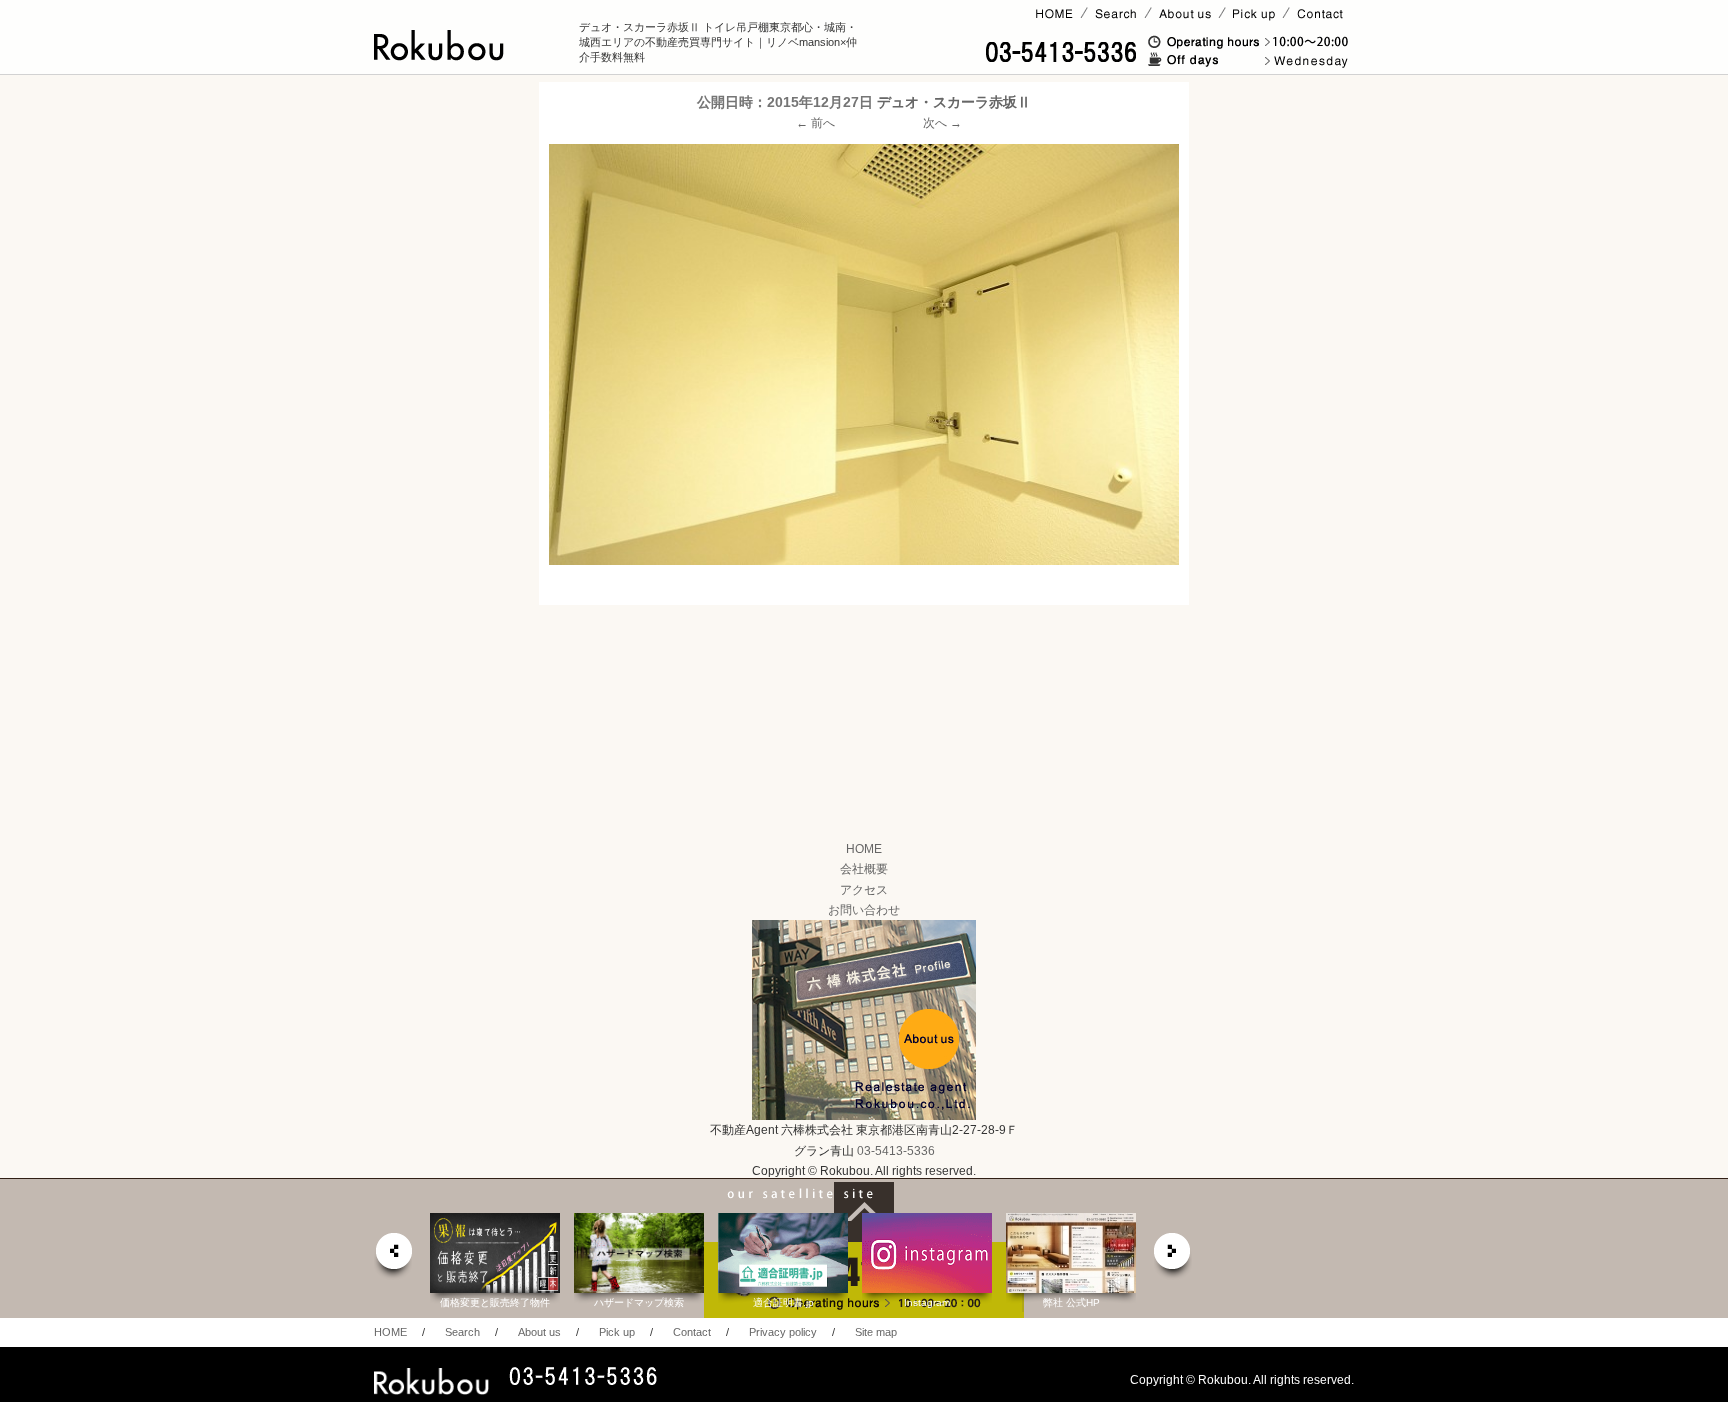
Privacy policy (783, 1332)
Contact (692, 1332)
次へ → (942, 123)
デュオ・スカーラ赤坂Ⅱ (954, 102)
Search (462, 1332)
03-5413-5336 (896, 1151)
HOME (864, 849)
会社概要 (864, 869)
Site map (876, 1332)
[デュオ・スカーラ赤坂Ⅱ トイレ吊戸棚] (864, 354)
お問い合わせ (864, 910)
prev (393, 1256)
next (1173, 1256)
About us (539, 1332)
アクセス (864, 890)
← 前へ (815, 123)
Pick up (617, 1332)
